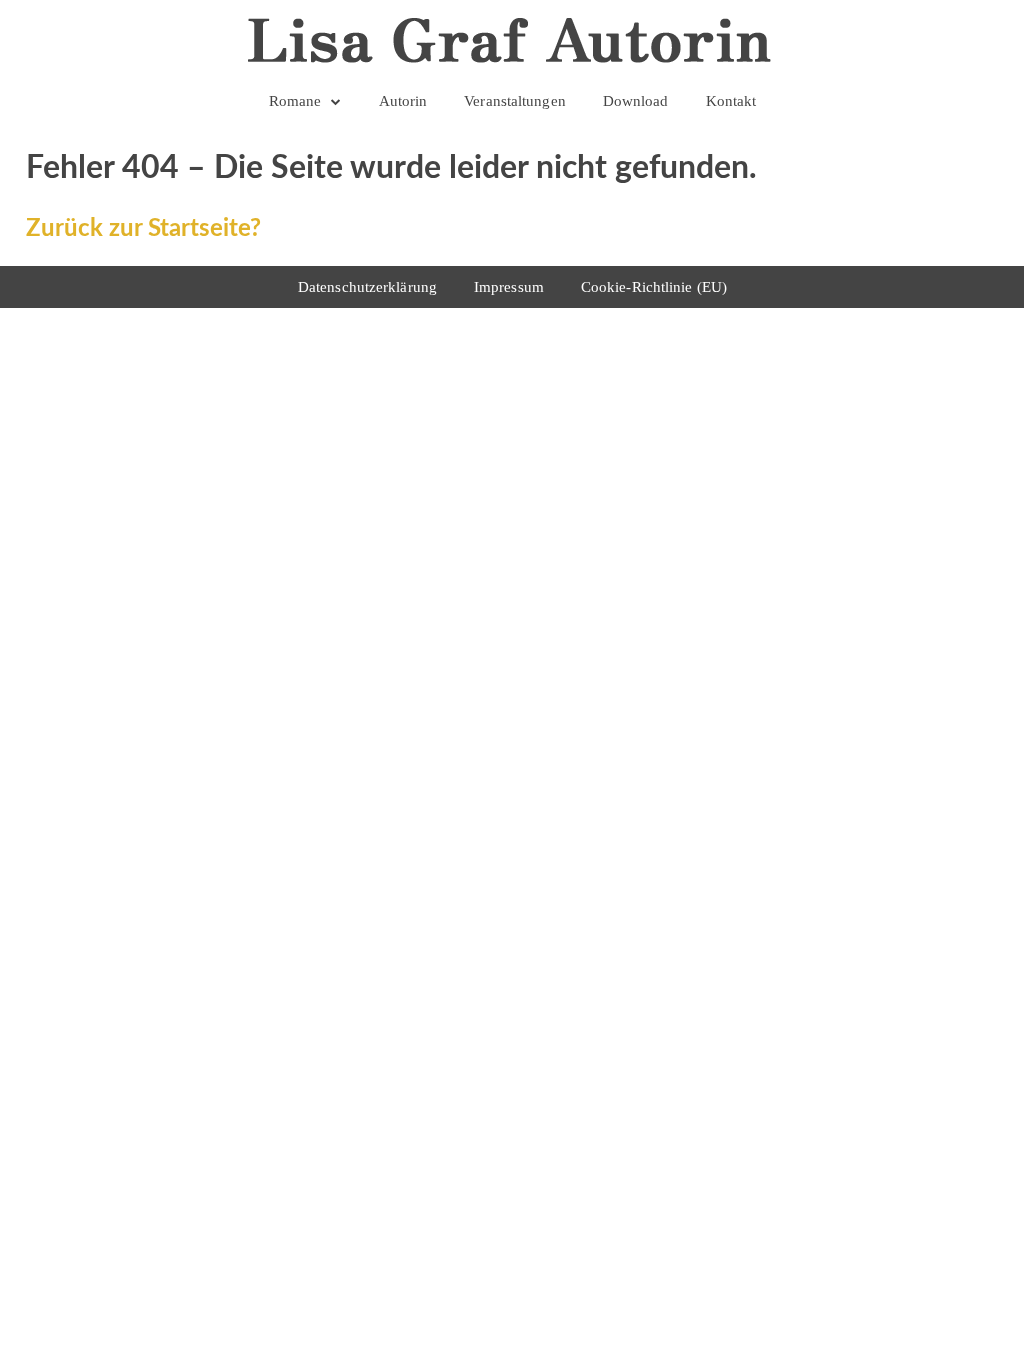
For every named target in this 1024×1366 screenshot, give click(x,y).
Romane (295, 101)
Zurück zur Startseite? (143, 229)
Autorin (403, 101)
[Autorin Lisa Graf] (512, 40)
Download (636, 101)
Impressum (509, 287)
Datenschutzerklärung (367, 287)
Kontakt (731, 101)
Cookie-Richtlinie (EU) (654, 287)
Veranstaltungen (515, 101)
